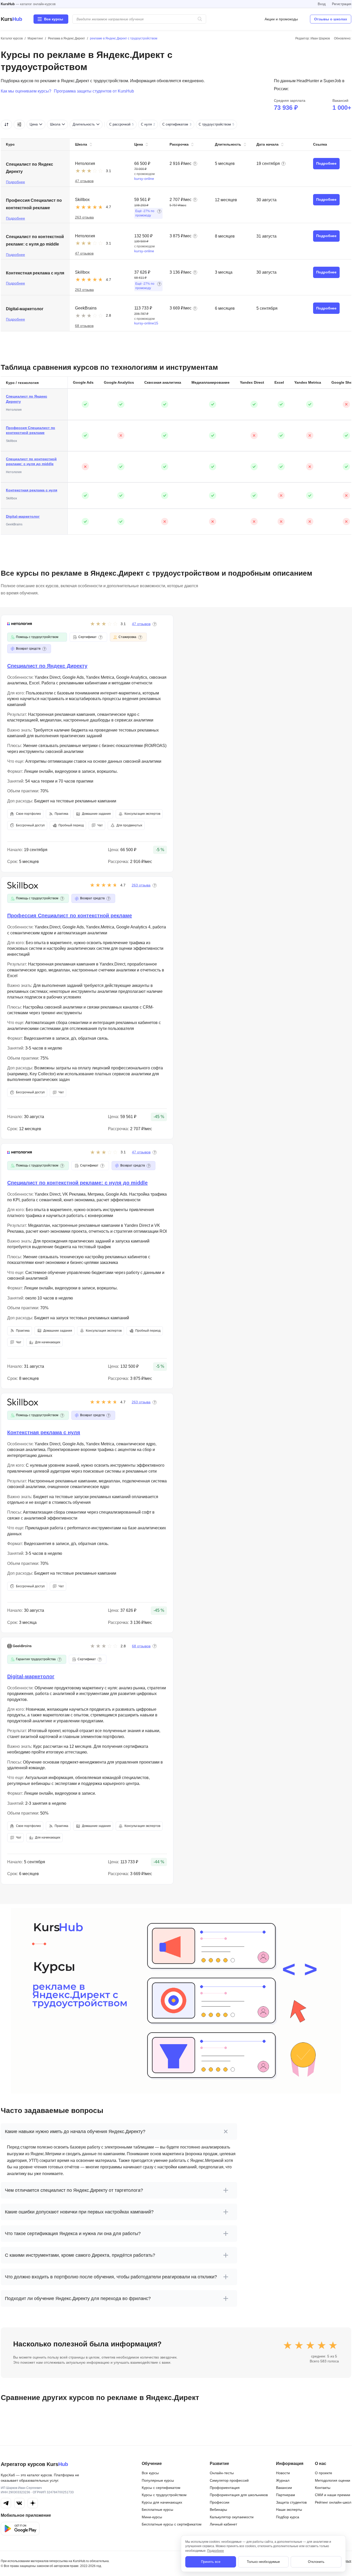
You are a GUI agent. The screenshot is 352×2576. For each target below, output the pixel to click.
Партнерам (286, 2495)
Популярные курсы (158, 2480)
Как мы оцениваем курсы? (26, 91)
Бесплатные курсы (157, 2510)
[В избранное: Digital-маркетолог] (301, 308)
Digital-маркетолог (23, 516)
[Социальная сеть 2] (19, 2503)
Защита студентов (291, 2502)
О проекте (324, 2473)
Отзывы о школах (331, 19)
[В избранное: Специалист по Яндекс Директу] (301, 164)
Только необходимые (263, 2562)
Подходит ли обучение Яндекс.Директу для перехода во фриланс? (78, 2298)
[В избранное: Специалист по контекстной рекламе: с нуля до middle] (301, 236)
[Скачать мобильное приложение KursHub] (20, 2529)
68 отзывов (84, 326)
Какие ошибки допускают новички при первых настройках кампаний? (79, 2212)
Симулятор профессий (229, 2480)
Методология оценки (333, 2480)
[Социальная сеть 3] (33, 2503)
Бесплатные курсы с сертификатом (172, 2524)
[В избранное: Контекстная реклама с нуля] (301, 272)
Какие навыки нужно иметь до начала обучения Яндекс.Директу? (75, 2132)
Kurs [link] (11, 19)
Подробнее (15, 182)
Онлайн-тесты (222, 2473)
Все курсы (150, 2473)
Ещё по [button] (145, 213)
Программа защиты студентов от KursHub (94, 91)
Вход (322, 4)
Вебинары (218, 2510)
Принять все (211, 2562)
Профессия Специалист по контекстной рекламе (31, 430)
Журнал (283, 2480)
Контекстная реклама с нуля (32, 490)
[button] (195, 164)
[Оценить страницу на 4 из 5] (322, 2345)
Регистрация (342, 4)
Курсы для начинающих (162, 2502)
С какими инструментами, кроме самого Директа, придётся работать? (80, 2255)
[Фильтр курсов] (19, 124)
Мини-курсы (152, 2517)
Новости (283, 2473)
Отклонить (316, 2562)
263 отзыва (84, 217)
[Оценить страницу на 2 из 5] (299, 2345)
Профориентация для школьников (239, 2495)
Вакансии (284, 2488)
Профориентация (225, 2488)
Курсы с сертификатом (161, 2488)
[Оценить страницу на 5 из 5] (333, 2345)
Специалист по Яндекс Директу (27, 399)
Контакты (323, 2488)
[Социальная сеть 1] (6, 2503)
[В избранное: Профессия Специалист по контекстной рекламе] (301, 200)
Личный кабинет (223, 2524)
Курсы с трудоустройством (164, 2495)
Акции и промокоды (281, 19)
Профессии (220, 2502)
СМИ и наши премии (333, 2495)
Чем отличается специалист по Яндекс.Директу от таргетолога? (74, 2190)
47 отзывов (84, 181)
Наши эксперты (289, 2510)
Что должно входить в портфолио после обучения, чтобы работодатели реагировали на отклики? (111, 2277)
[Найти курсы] (200, 19)
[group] (189, 124)
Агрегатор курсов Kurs (34, 2464)
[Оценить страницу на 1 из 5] (288, 2345)
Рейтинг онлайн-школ (333, 2502)
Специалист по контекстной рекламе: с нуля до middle (31, 462)
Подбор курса (288, 2517)
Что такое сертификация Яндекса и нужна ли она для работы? (73, 2234)
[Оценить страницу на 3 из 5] (310, 2345)
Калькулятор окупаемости (232, 2517)
